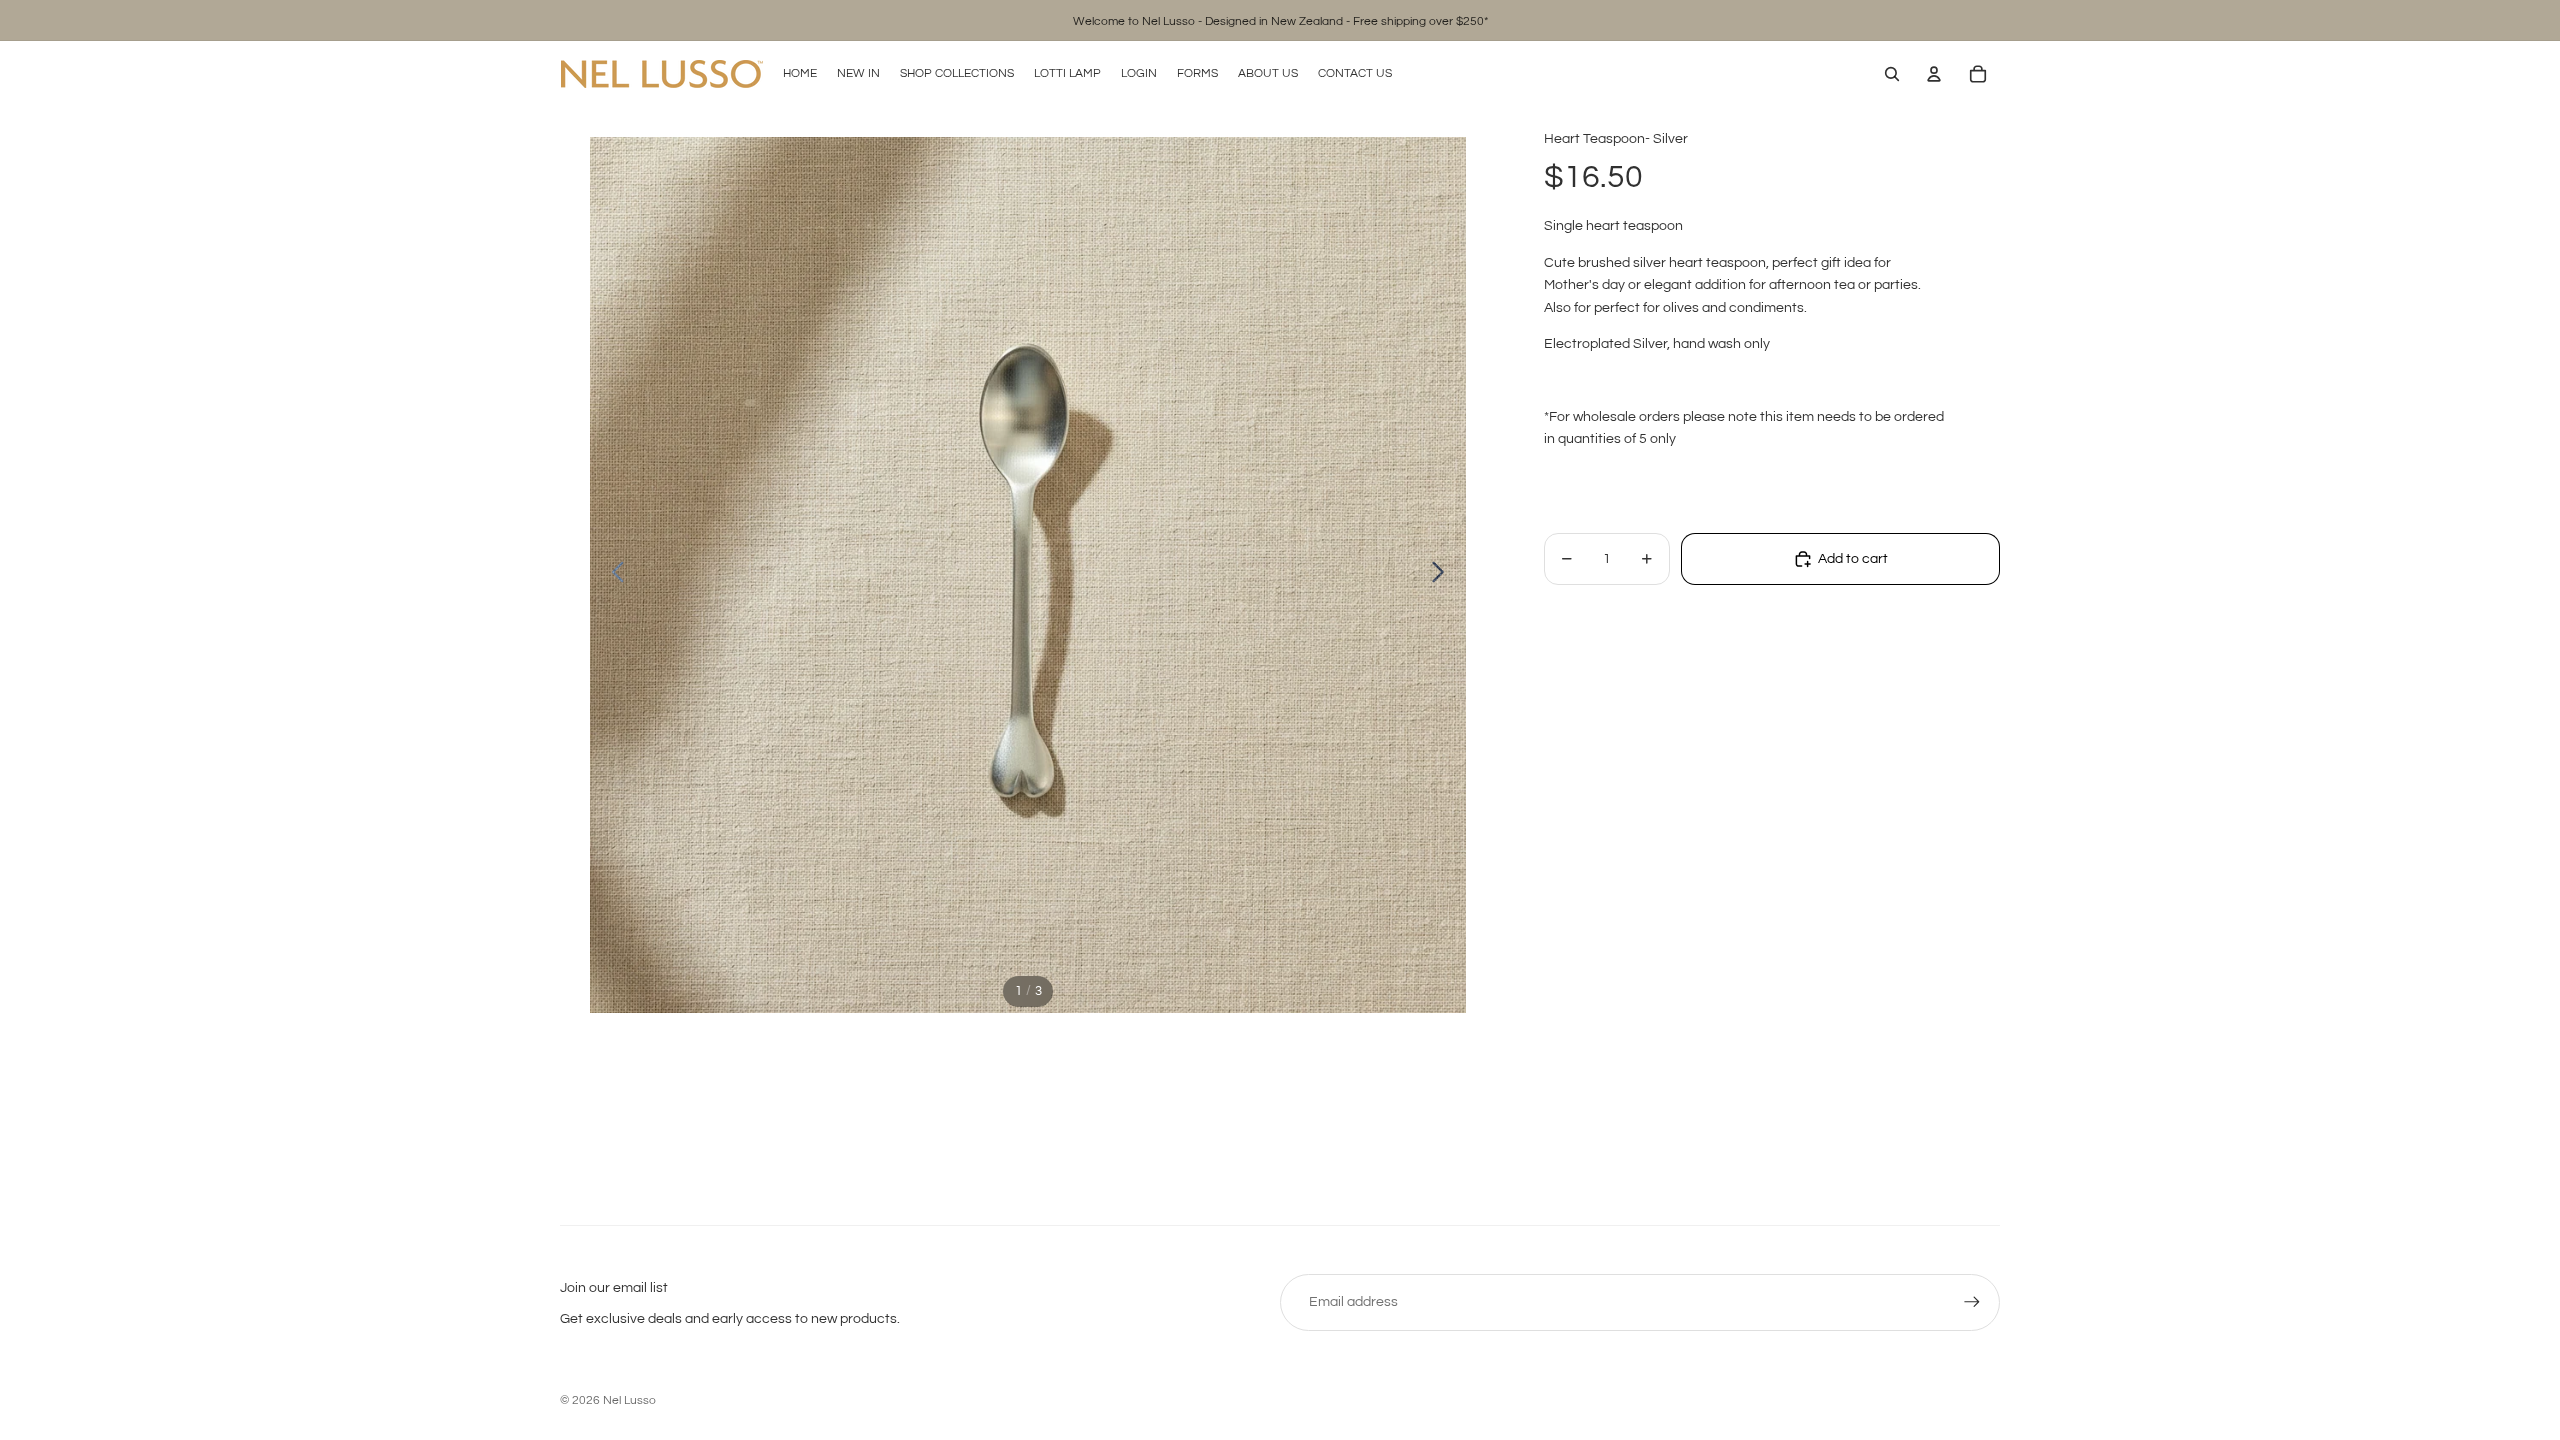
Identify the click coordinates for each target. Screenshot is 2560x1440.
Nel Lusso (629, 1400)
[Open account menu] (1934, 74)
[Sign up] (1972, 1302)
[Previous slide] (612, 575)
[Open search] (1892, 74)
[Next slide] (1443, 575)
